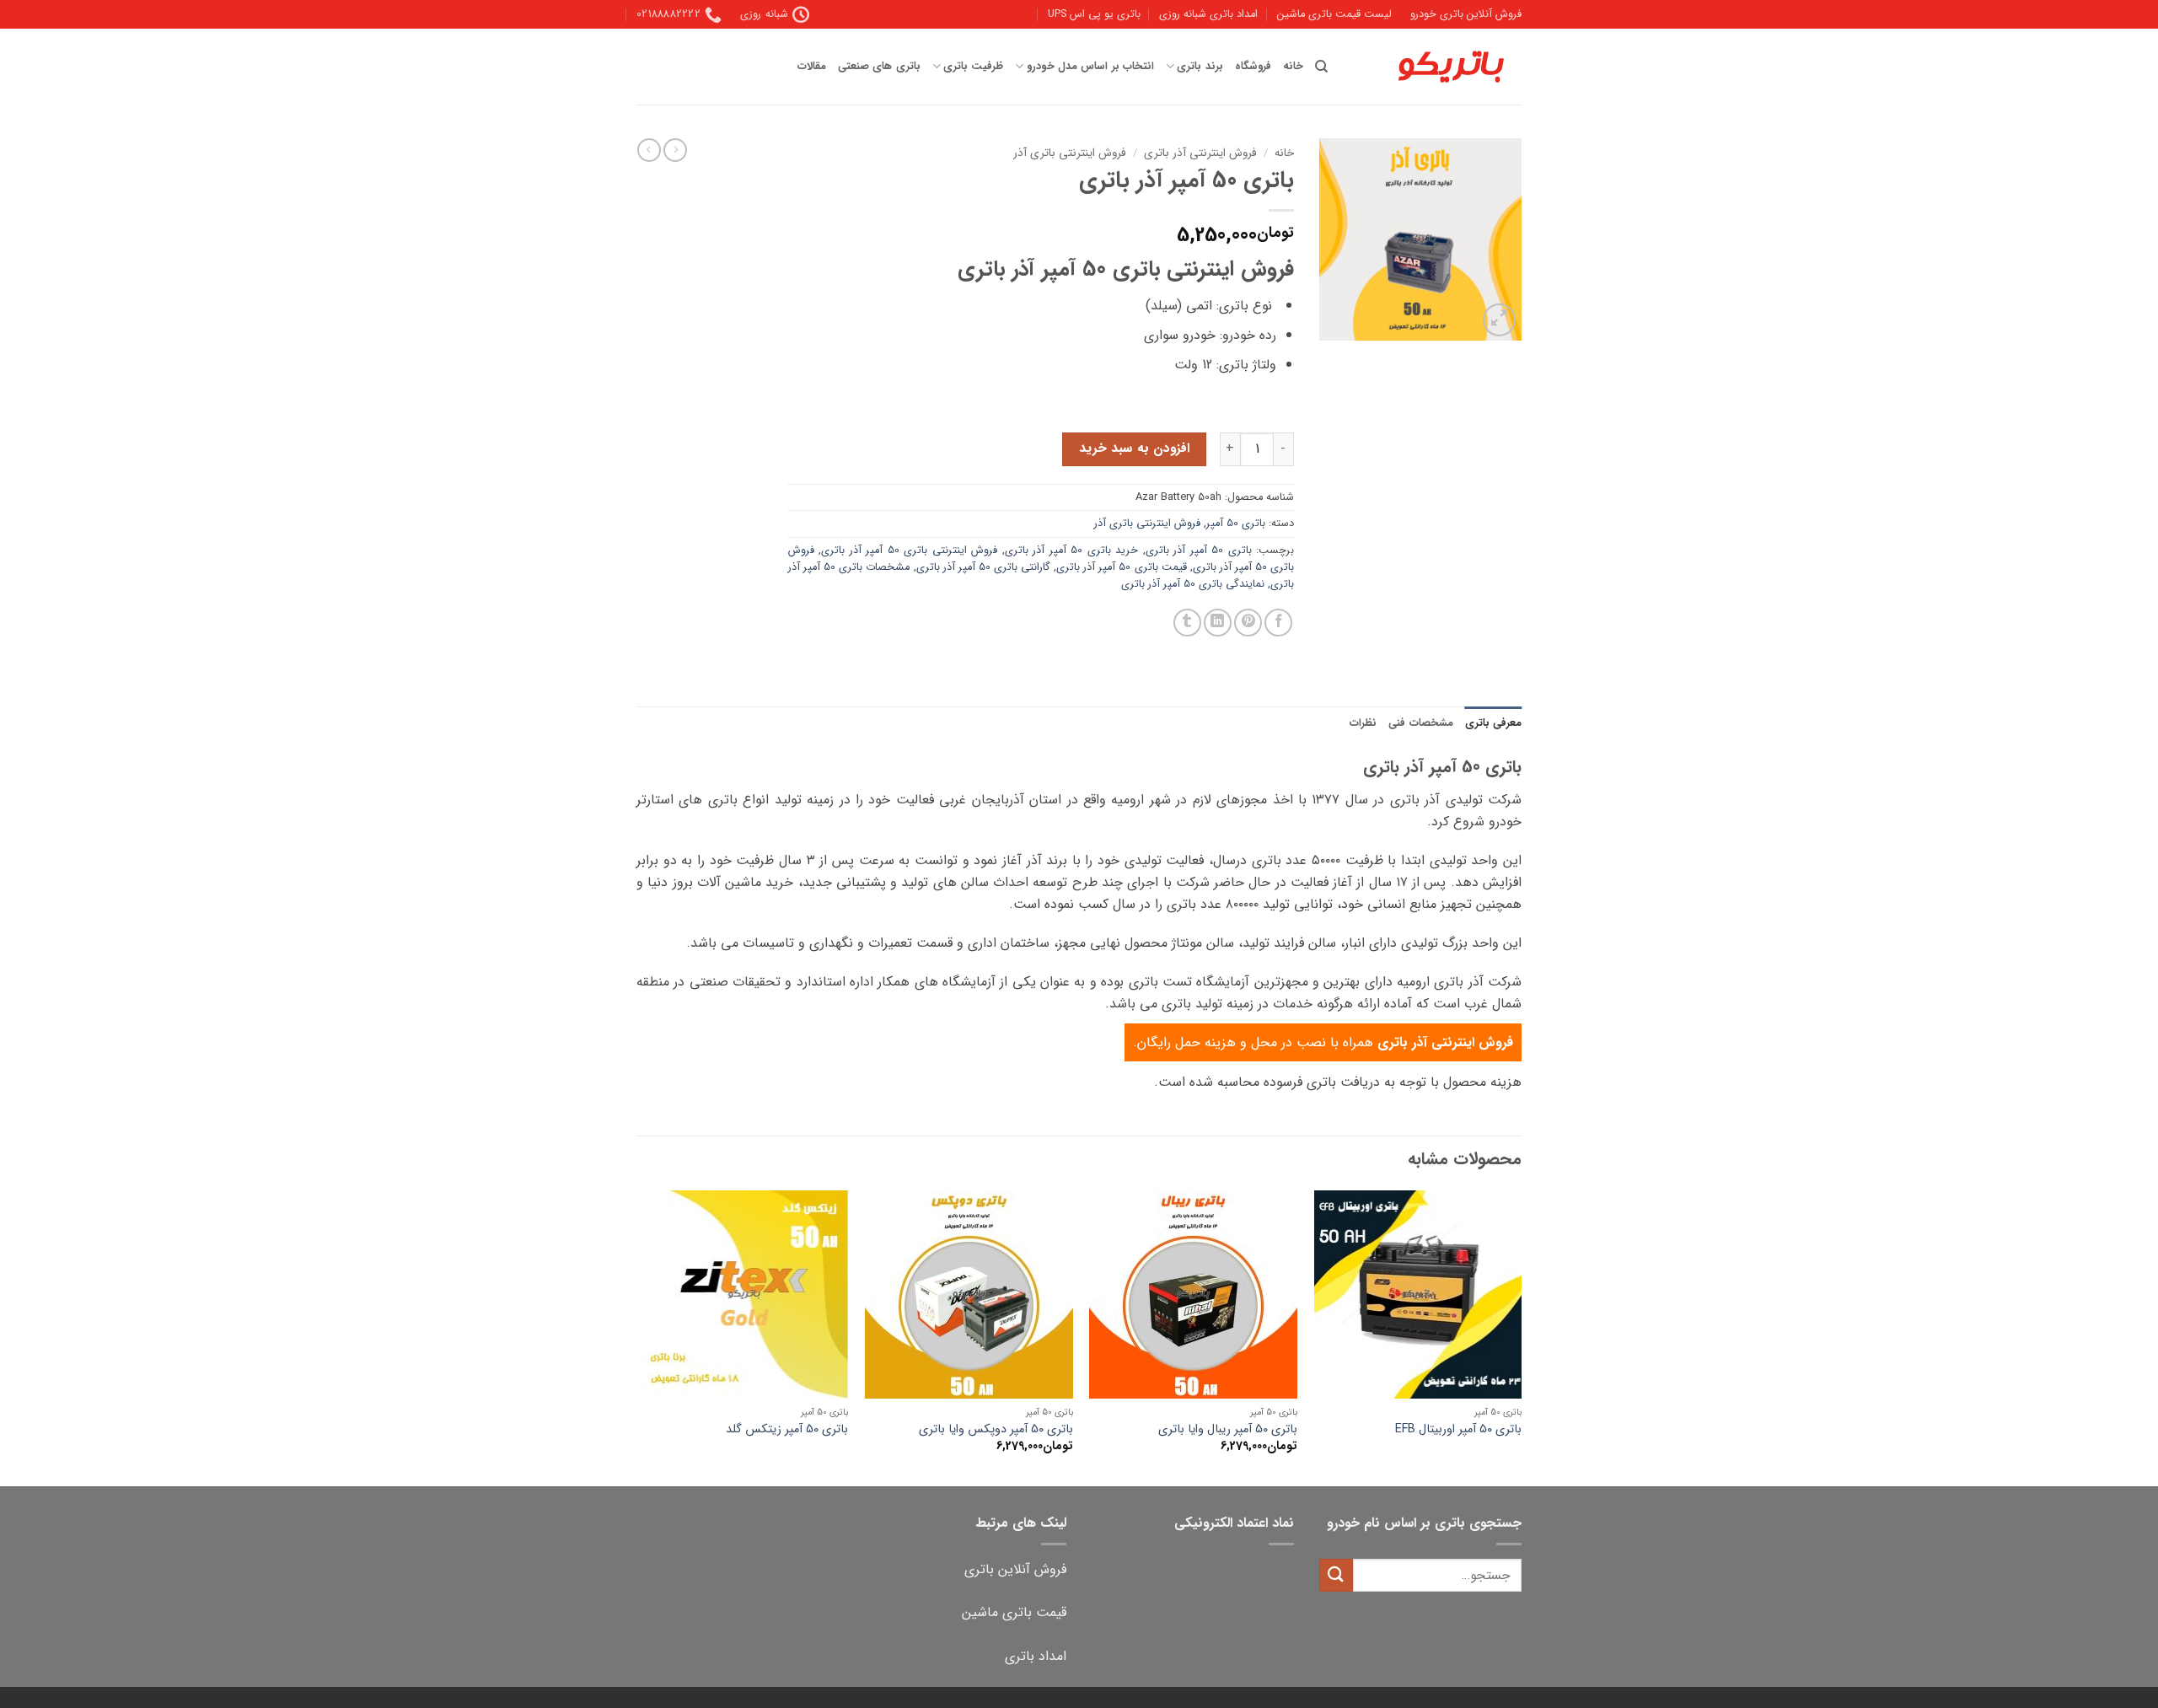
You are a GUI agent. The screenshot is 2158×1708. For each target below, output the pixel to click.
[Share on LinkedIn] (1218, 623)
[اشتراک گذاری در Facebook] (1278, 623)
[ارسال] (1336, 1575)
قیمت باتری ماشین (1014, 1612)
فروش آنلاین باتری (1015, 1569)
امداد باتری (1036, 1656)
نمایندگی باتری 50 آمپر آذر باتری (1193, 584)
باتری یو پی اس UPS (1094, 14)
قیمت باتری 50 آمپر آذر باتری (1122, 567)
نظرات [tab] (1363, 723)
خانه (1293, 67)
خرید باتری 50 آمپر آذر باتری (1071, 551)
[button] (1499, 320)
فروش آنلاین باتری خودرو (1466, 14)
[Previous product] (649, 150)
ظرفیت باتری (973, 67)
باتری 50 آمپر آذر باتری (1199, 551)
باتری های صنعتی (879, 67)
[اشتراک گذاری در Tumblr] (1187, 623)
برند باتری (1200, 67)
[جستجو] (1321, 67)
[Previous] (1521, 1337)
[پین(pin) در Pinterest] (1248, 623)
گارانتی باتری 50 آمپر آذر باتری (984, 567)
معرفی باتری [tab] (1493, 723)
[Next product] (675, 150)
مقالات (812, 67)
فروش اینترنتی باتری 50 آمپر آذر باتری (909, 551)
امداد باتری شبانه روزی (1208, 14)
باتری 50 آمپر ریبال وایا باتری (1228, 1430)
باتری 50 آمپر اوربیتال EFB (1458, 1430)
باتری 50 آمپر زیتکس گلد (787, 1430)
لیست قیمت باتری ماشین (1334, 14)
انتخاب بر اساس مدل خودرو (1090, 67)
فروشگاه (1253, 67)
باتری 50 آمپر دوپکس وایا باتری (996, 1430)
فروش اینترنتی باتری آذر (1070, 153)
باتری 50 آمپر (1236, 524)
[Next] (641, 1337)
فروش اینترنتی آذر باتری (1200, 153)
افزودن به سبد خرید (1134, 448)
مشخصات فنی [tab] (1420, 723)
